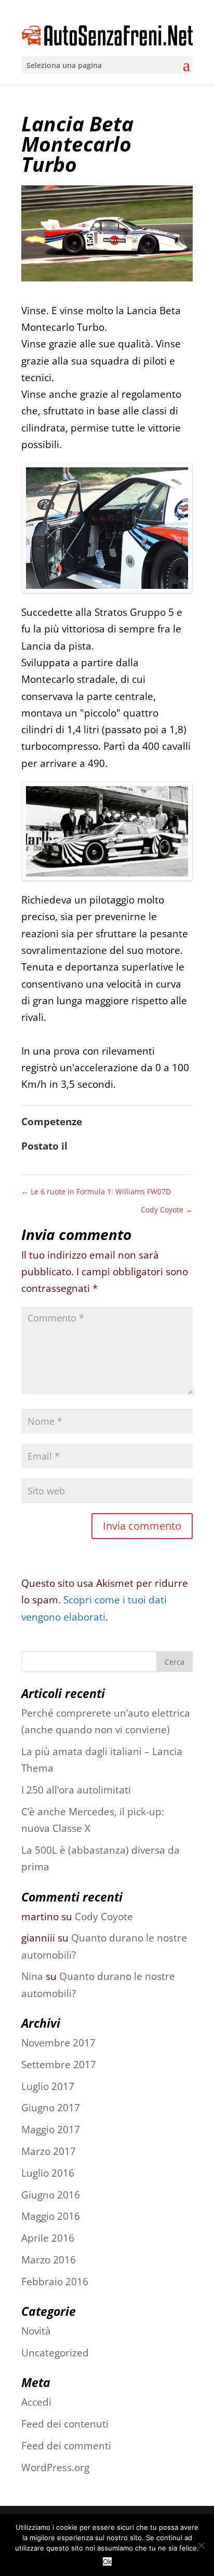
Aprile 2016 (48, 2238)
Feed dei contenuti (65, 2424)
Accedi (36, 2402)
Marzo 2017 (49, 2151)
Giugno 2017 (51, 2108)
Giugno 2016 (51, 2195)
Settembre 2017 (59, 2065)
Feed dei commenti (66, 2446)
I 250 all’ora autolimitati (76, 1790)
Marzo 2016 (49, 2260)
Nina (32, 1976)
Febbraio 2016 (55, 2282)
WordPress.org (55, 2467)
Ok (107, 2561)
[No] (201, 2545)
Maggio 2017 (51, 2129)
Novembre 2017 (58, 2043)
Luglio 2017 (48, 2086)
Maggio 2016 (51, 2216)
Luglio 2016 (48, 2173)
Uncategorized (55, 2353)
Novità (36, 2331)
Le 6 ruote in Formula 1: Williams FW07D (96, 1191)
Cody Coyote (167, 1210)
